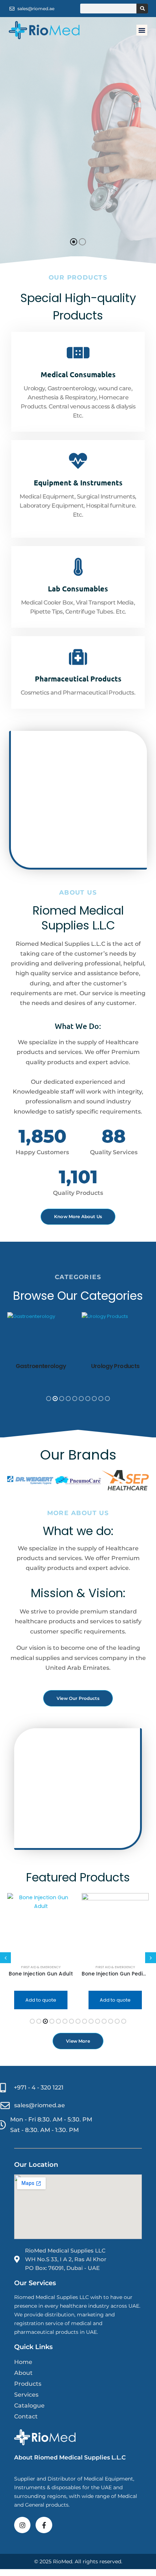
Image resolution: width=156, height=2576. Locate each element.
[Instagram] (22, 2525)
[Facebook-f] (44, 2525)
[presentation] (13, 1356)
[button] (142, 30)
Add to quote (41, 2000)
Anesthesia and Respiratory (115, 1967)
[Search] (142, 9)
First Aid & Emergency (41, 1967)
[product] (41, 1927)
